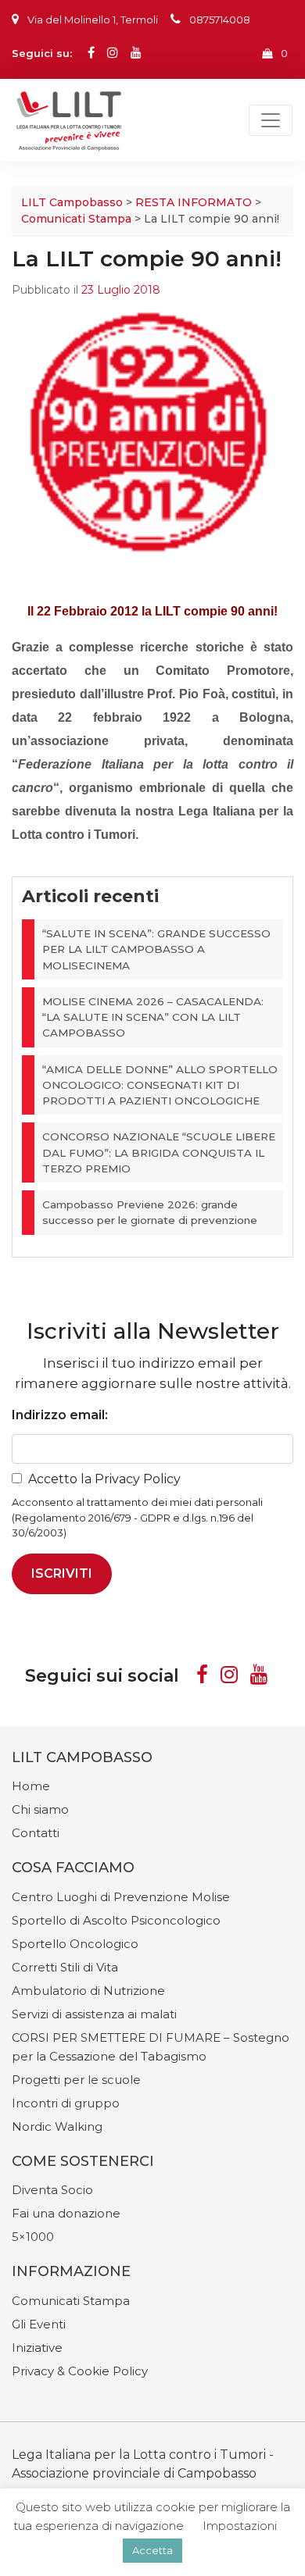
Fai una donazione (66, 2213)
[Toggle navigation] (271, 120)
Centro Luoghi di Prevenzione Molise (121, 1897)
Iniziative (37, 2348)
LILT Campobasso (72, 202)
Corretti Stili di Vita (65, 1967)
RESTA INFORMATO (194, 202)
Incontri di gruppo (66, 2103)
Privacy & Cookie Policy (80, 2371)
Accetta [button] (152, 2550)
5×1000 (33, 2237)
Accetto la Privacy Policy (104, 1479)
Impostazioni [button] (240, 2526)
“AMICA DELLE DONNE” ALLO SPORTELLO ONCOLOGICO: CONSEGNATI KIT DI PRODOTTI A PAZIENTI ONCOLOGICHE (160, 1085)
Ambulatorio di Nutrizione (88, 1991)
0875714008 (220, 20)
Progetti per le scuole (76, 2080)
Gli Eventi (39, 2324)
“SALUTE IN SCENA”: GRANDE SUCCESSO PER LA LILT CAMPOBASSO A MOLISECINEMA (156, 949)
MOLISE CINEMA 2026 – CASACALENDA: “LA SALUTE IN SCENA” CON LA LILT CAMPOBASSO (153, 1017)
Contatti (36, 1833)
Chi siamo (40, 1809)
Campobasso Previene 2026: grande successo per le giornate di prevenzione (150, 1212)
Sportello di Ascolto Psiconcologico (116, 1920)
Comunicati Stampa (76, 219)
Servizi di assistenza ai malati (94, 2014)
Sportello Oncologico (75, 1944)
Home (31, 1786)
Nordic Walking (57, 2126)
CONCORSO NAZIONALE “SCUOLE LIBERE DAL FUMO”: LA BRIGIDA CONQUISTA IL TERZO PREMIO (159, 1152)
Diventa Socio (52, 2190)
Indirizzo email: (60, 1415)
